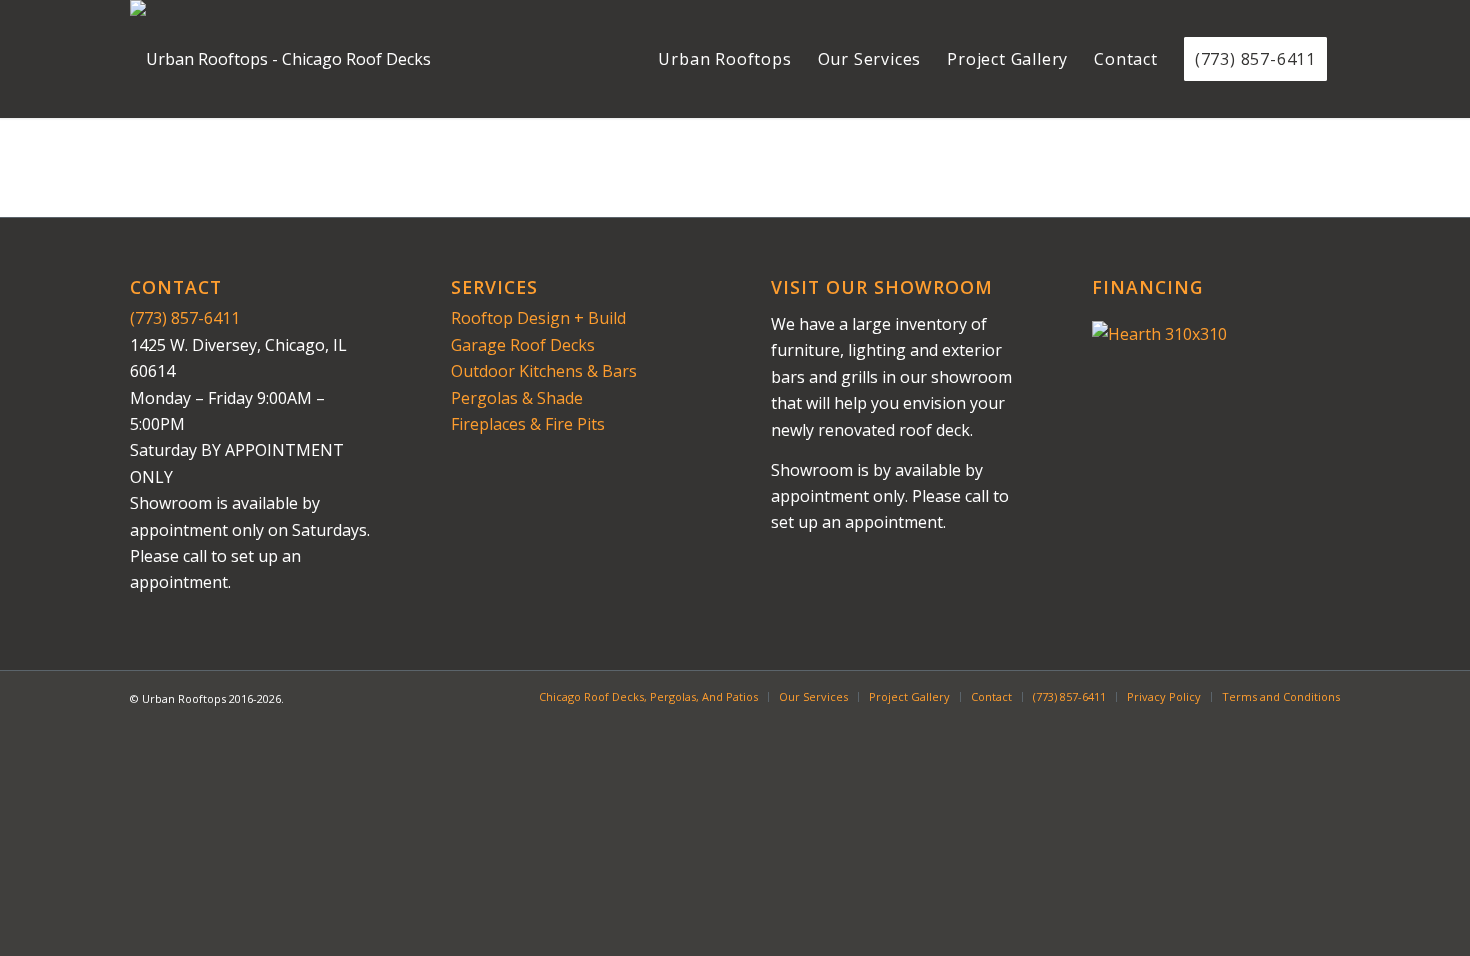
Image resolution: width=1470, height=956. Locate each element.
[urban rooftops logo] (280, 59)
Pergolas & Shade (517, 398)
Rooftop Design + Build (538, 318)
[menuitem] (724, 59)
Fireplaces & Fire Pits (528, 424)
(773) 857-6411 (185, 318)
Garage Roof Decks (523, 345)
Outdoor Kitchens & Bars (544, 371)
